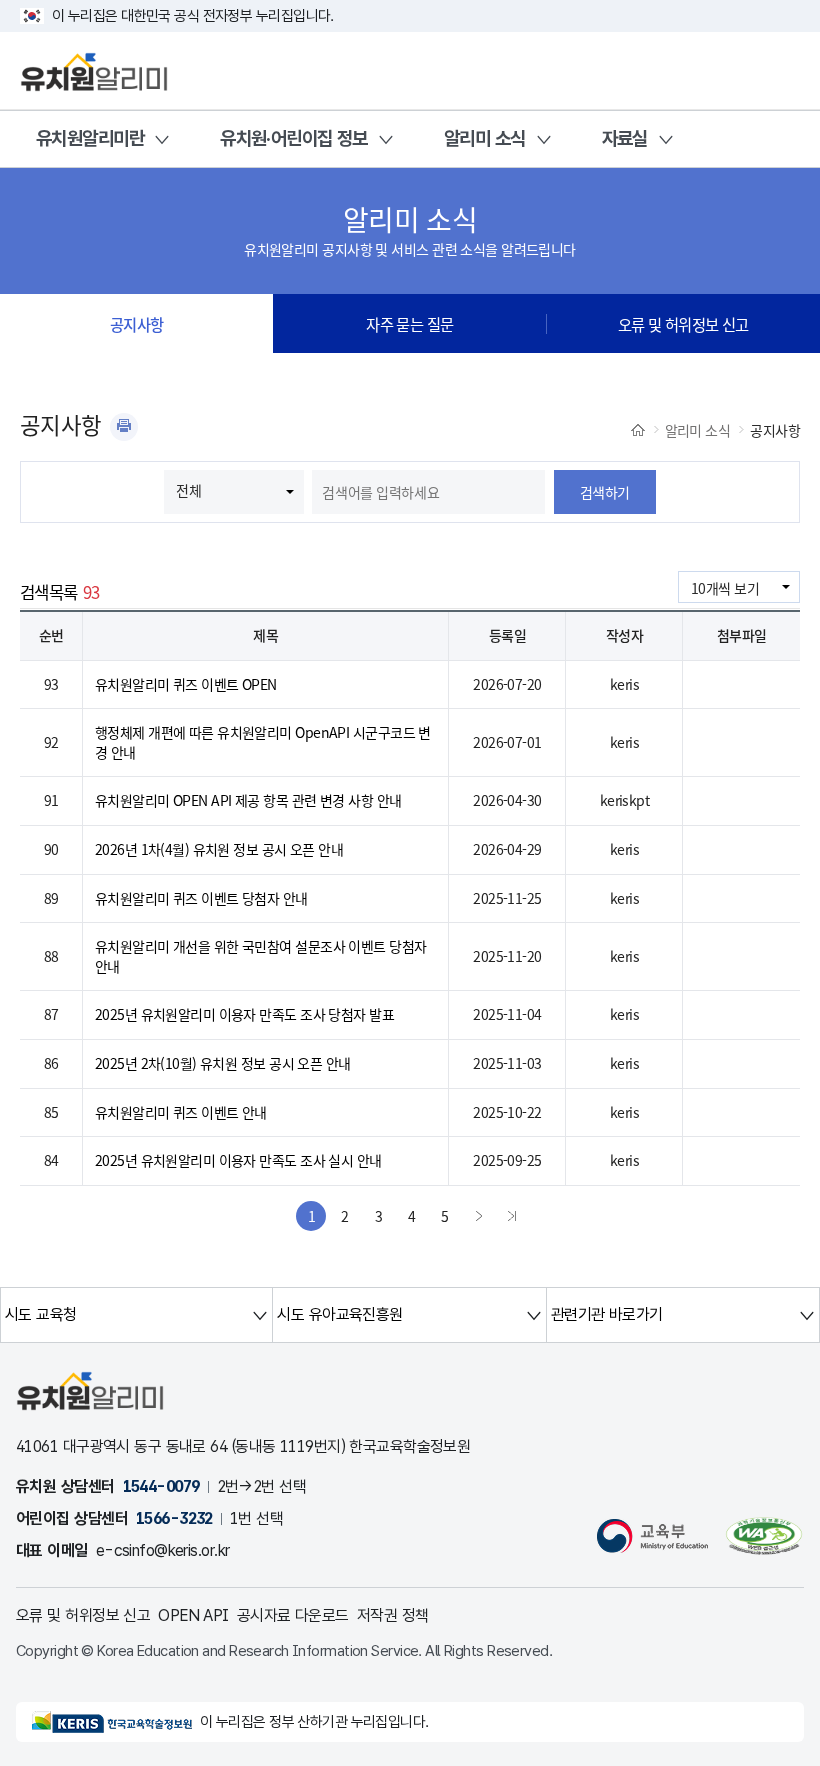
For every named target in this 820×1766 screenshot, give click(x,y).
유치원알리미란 (90, 138)
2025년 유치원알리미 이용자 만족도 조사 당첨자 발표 (244, 1014)
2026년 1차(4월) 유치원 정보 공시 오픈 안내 (219, 849)
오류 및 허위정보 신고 (683, 324)
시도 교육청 (41, 1314)
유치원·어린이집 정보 (294, 138)
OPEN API (193, 1615)
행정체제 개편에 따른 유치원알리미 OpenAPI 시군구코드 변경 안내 (263, 742)
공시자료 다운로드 (293, 1615)
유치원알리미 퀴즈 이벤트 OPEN (186, 684)
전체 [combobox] (188, 490)
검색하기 (605, 492)
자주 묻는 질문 (410, 324)
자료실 (625, 138)
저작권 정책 (393, 1615)
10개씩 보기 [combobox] (725, 588)
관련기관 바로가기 (607, 1314)
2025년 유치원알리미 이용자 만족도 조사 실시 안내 (238, 1160)
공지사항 (137, 324)
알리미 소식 (485, 138)
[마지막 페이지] (512, 1216)
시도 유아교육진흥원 (339, 1314)
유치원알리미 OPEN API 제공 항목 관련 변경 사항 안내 (248, 800)
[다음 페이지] (479, 1216)
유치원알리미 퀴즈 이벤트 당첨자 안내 (201, 898)
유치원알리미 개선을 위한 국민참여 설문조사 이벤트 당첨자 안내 (261, 956)
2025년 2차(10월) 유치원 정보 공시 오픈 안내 (223, 1063)
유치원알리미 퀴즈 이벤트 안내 (181, 1112)
